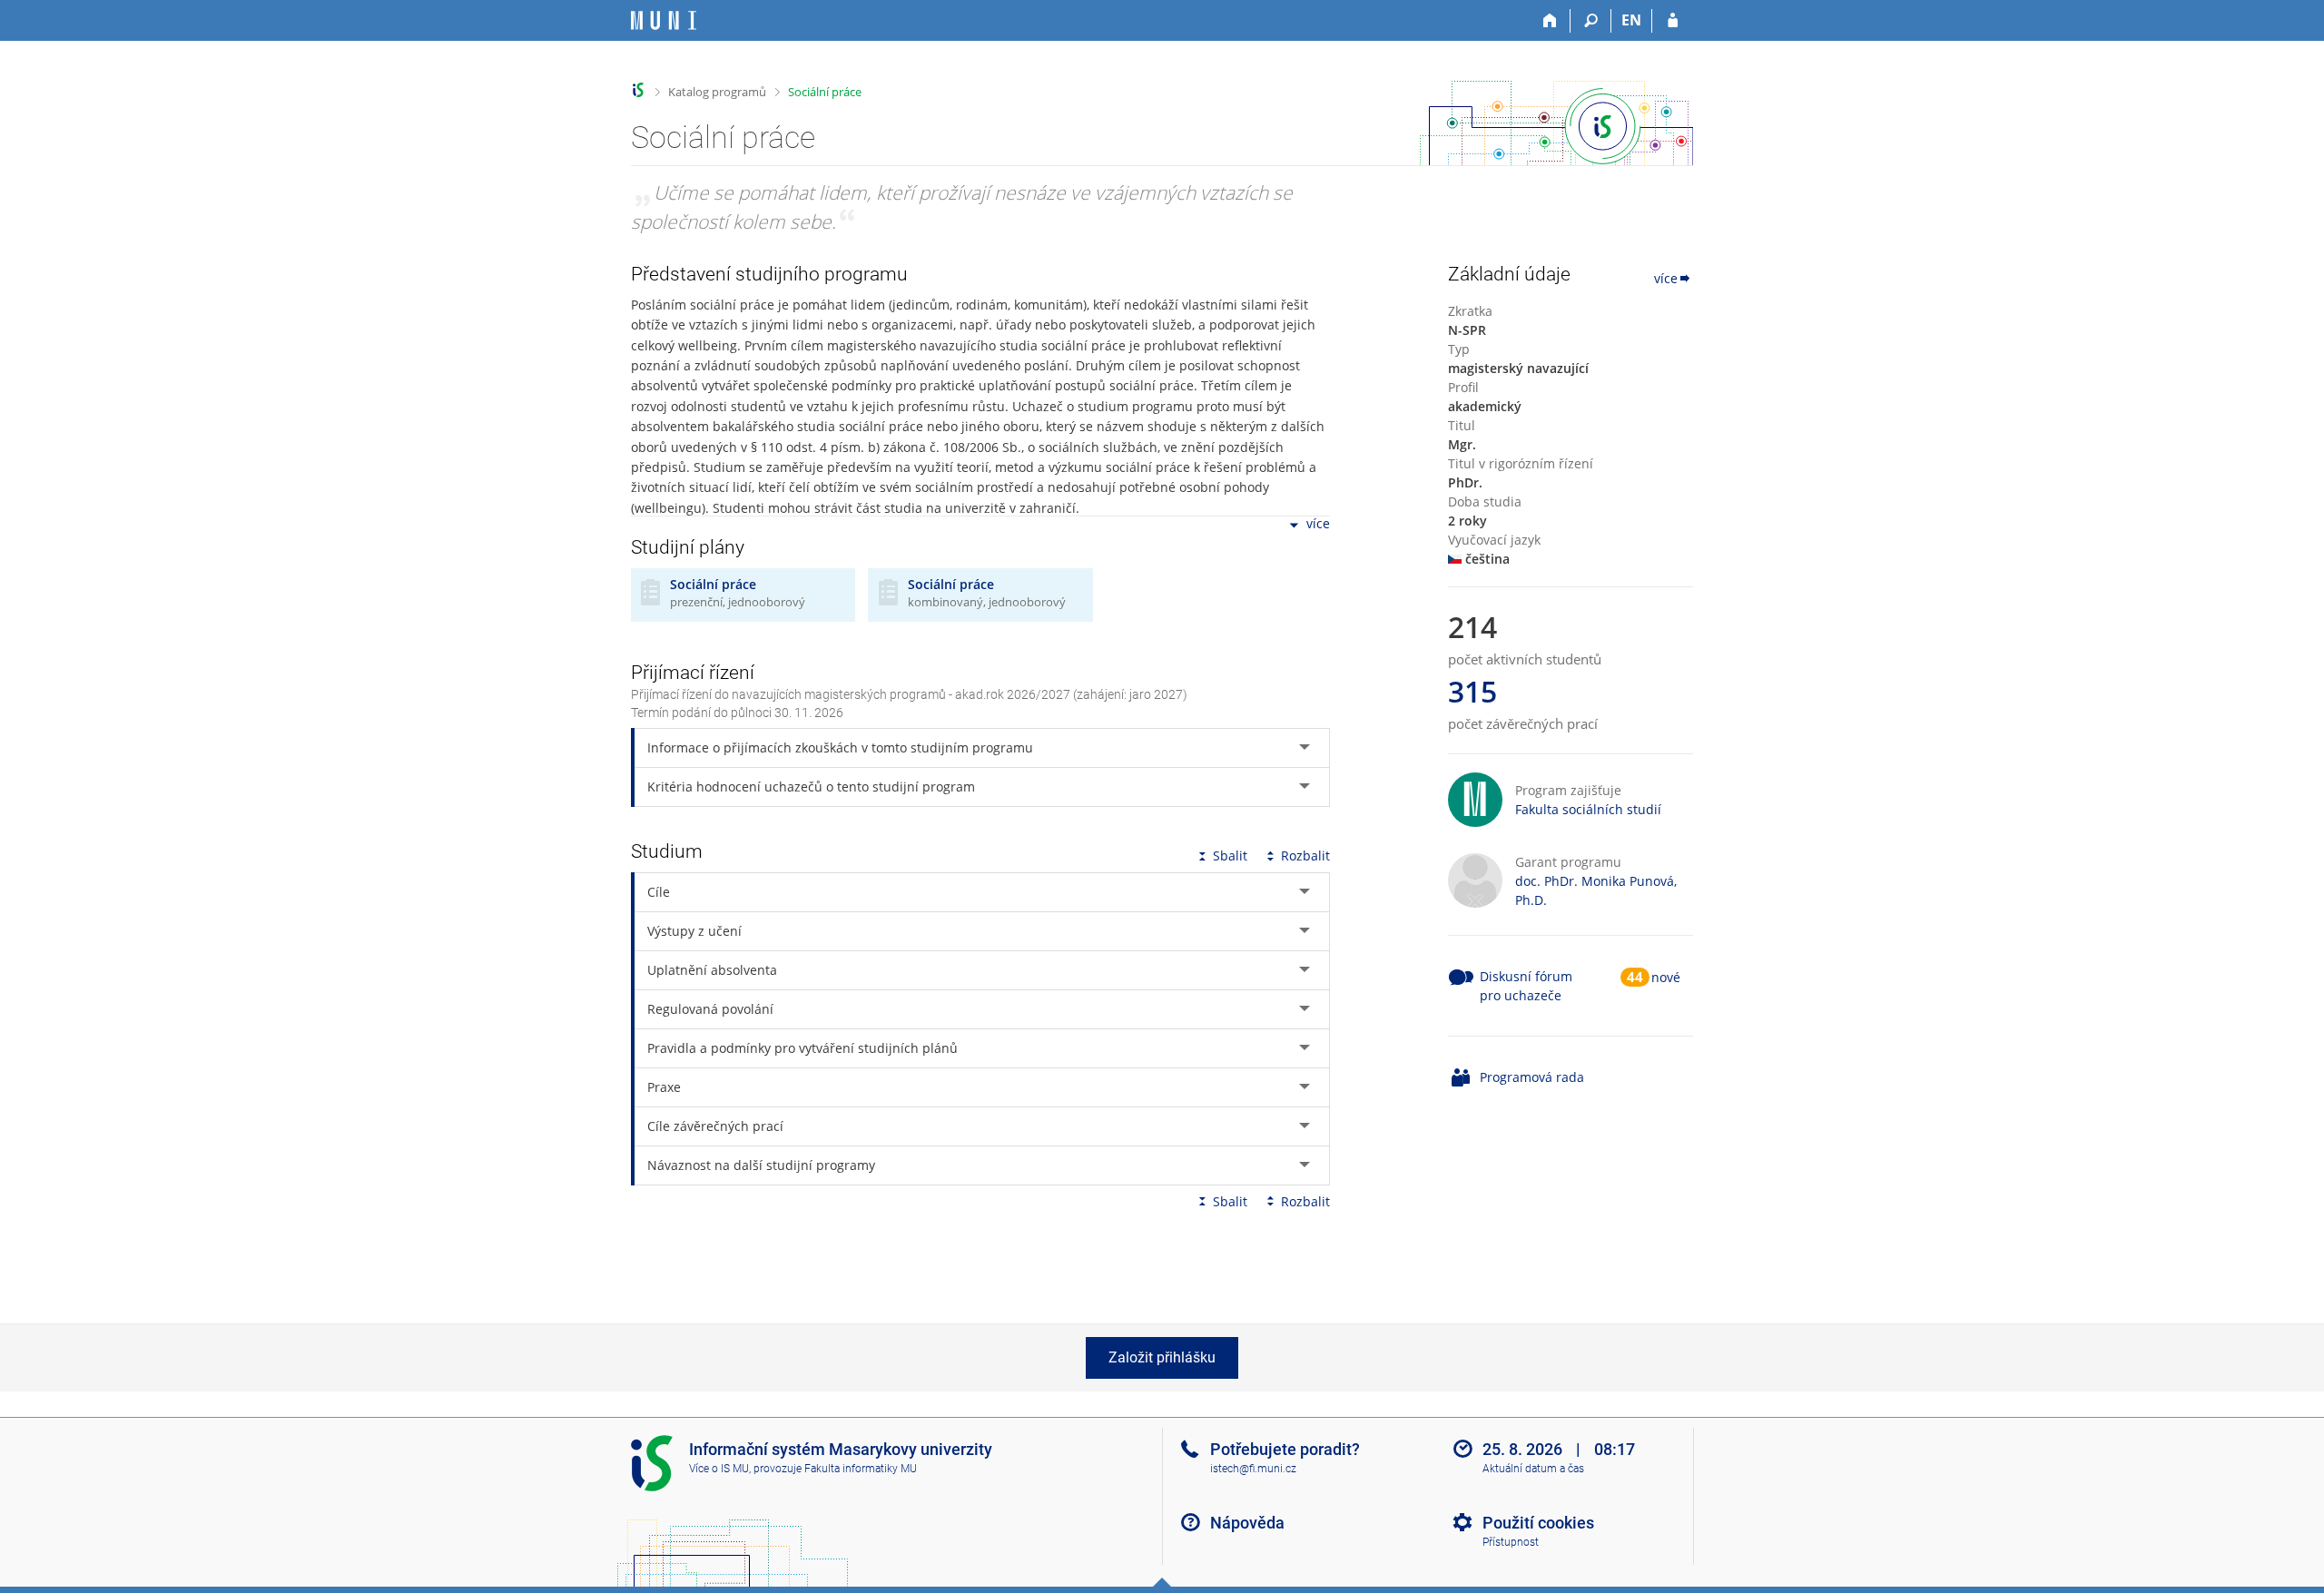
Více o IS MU (719, 1469)
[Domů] (1550, 21)
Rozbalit (1305, 855)
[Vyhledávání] (1591, 21)
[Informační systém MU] (639, 90)
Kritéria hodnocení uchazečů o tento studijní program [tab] (811, 787)
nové (1666, 977)
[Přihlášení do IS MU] (1673, 21)
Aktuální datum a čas (1533, 1469)
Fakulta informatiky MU (861, 1469)
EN (1631, 20)
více (1318, 524)
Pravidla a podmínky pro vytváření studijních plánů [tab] (803, 1048)
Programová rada (1532, 1077)
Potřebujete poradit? (1285, 1449)
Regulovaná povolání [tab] (710, 1009)
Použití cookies (1538, 1523)
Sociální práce (825, 92)
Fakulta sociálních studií (1588, 809)
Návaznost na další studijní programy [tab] (761, 1165)
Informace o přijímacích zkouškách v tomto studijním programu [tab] (840, 747)
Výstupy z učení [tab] (694, 931)
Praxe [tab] (664, 1087)
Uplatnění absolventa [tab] (712, 970)
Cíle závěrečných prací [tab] (715, 1126)
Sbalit (1230, 855)
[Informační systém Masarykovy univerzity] (664, 20)
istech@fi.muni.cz (1253, 1469)
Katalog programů (717, 92)
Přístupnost (1511, 1542)
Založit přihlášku (1162, 1357)
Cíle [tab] (659, 892)
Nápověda (1247, 1523)
